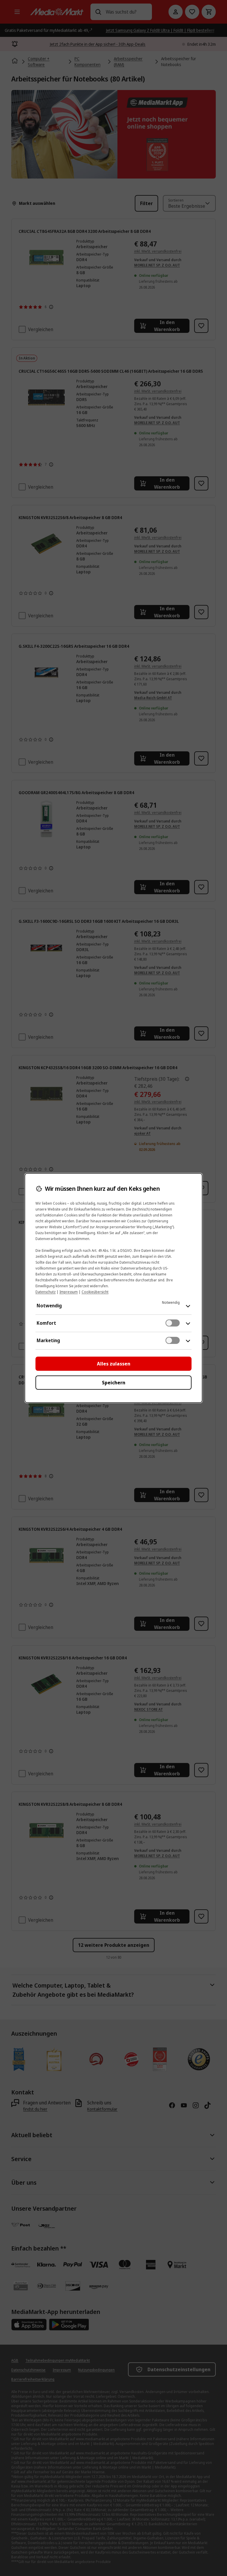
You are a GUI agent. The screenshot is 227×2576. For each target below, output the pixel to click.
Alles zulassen (114, 1364)
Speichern (114, 1383)
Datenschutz (46, 1292)
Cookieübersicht (95, 1292)
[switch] (173, 1323)
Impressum (69, 1292)
